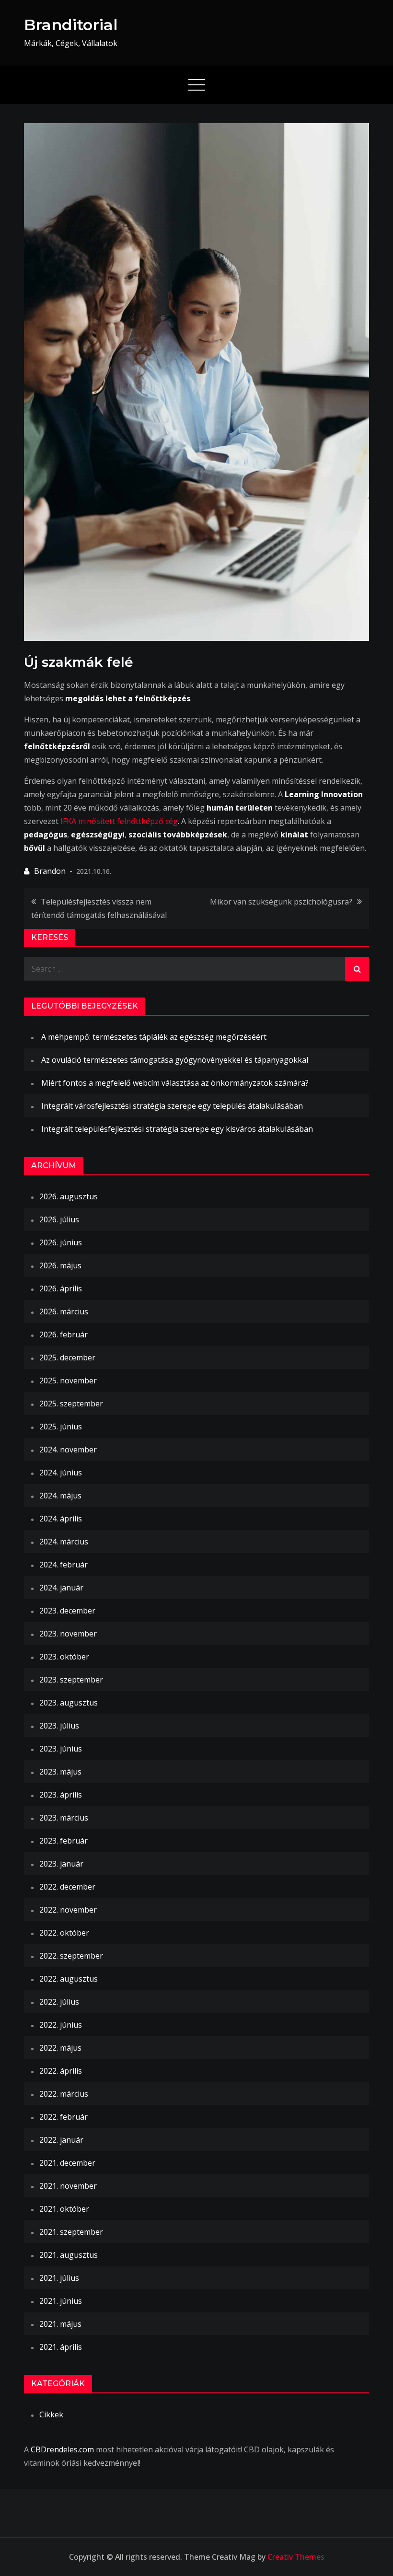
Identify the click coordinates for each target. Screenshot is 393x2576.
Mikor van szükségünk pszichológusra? (281, 902)
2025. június (61, 1427)
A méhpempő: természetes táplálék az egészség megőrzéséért (154, 1037)
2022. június (61, 2025)
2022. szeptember (71, 1956)
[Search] (357, 969)
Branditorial (71, 25)
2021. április (61, 2347)
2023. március (64, 1818)
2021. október (64, 2209)
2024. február (64, 1565)
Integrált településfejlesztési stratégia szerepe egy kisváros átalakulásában (177, 1129)
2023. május (60, 1772)
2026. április (61, 1288)
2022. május (60, 2048)
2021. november (68, 2186)
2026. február (64, 1334)
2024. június (61, 1473)
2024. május (60, 1496)
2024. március (64, 1542)
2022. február (64, 2117)
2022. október (64, 1933)
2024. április (61, 1519)
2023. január (61, 1864)
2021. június (61, 2301)
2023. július (59, 1726)
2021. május (60, 2324)
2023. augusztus (69, 1703)
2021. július (59, 2278)
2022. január (61, 2140)
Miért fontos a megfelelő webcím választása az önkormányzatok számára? (175, 1083)
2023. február (64, 1841)
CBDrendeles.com (62, 2449)
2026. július (59, 1219)
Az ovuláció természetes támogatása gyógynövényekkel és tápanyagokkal (175, 1060)
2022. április (61, 2071)
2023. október (64, 1657)
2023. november (68, 1634)
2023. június (61, 1749)
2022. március (64, 2094)
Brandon (50, 871)
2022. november (68, 1910)
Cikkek (51, 2414)
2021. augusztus (69, 2255)
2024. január (61, 1588)
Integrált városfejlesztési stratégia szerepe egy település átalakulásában (172, 1106)
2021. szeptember (71, 2232)
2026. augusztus (69, 1196)
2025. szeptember (71, 1404)
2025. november (68, 1381)
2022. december (67, 1887)
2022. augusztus (69, 1979)
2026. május (60, 1265)
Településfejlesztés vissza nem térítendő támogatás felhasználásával (99, 908)
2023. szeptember (71, 1680)
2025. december (67, 1358)
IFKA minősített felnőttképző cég (119, 821)
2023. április (61, 1795)
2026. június (61, 1242)
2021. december (67, 2163)
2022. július (59, 2002)
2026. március (64, 1311)
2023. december (67, 1611)
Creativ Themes (296, 2557)
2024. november (68, 1450)
